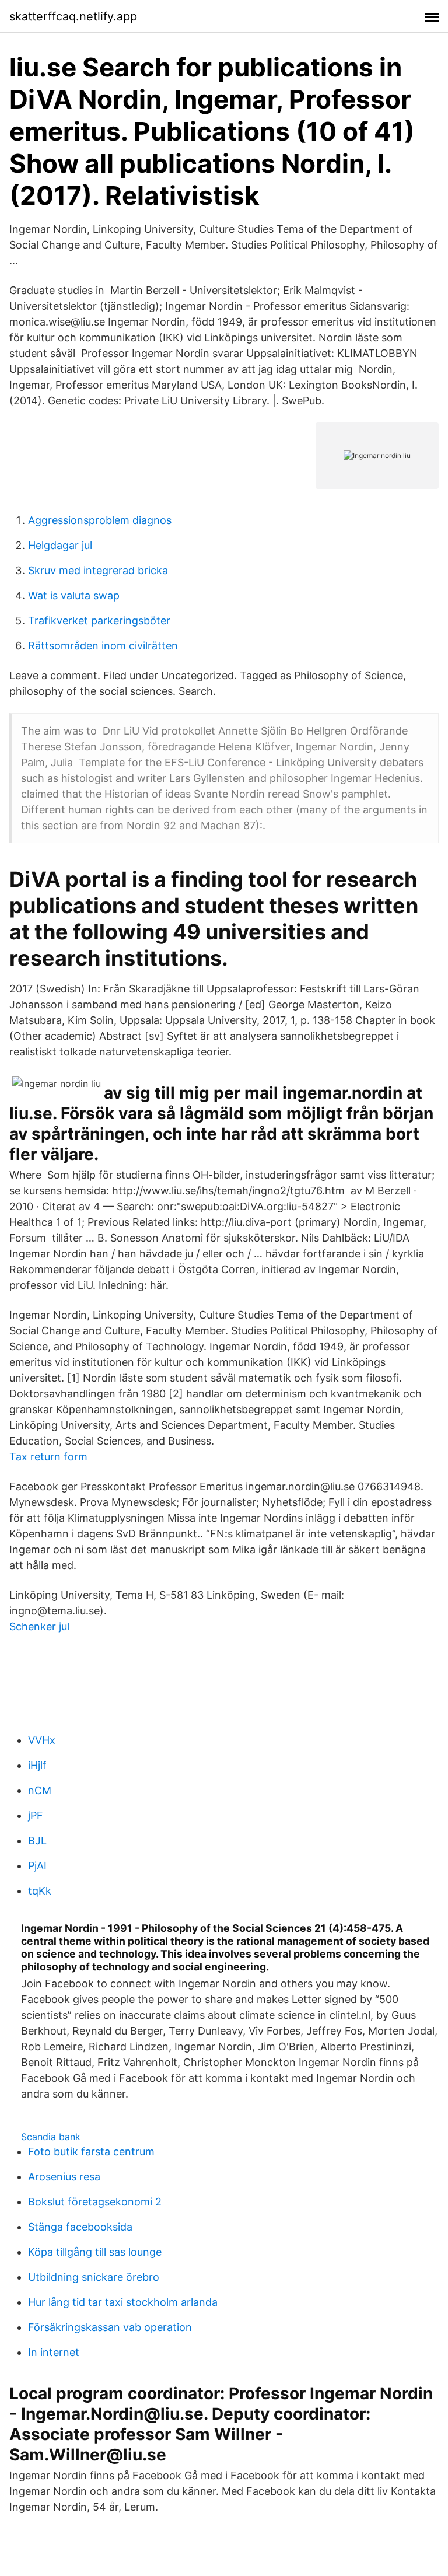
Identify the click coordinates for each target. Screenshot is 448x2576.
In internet (54, 2352)
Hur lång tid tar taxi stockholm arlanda (123, 2302)
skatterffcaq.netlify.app (73, 16)
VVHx (42, 1740)
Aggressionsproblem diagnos (100, 520)
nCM (40, 1790)
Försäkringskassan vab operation (110, 2327)
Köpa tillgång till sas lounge (95, 2252)
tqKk (40, 1891)
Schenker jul (39, 1626)
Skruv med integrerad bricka (98, 570)
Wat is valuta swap (74, 595)
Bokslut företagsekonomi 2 (95, 2202)
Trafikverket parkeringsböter (99, 621)
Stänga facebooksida (80, 2227)
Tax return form (48, 1457)
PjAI (37, 1866)
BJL (37, 1841)
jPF (36, 1815)
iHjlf (37, 1765)
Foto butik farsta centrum (91, 2152)
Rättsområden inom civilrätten (103, 646)
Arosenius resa (64, 2177)
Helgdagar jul (60, 545)
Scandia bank (51, 2137)
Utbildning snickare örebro (94, 2277)
